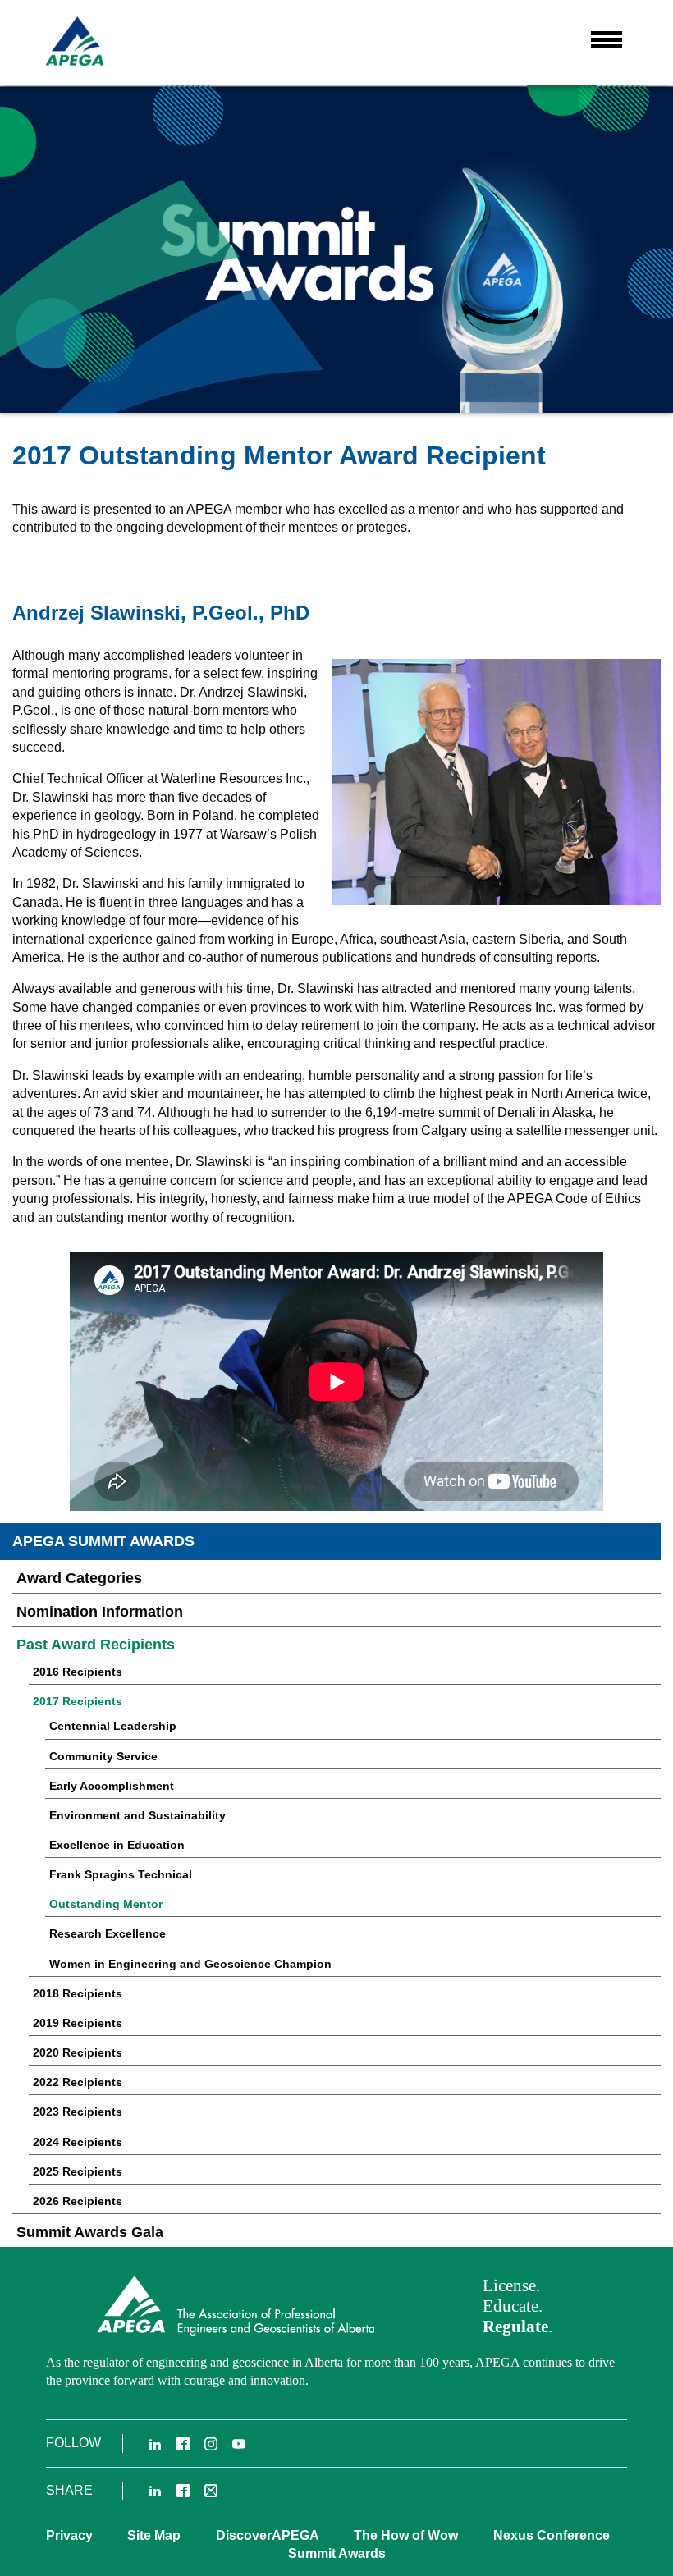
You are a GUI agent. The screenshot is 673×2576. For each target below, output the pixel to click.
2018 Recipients (78, 1993)
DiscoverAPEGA (268, 2535)
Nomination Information (100, 1612)
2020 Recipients (78, 2052)
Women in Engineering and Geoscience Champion (190, 1964)
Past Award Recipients (96, 1645)
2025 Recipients (78, 2171)
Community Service (103, 1756)
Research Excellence (108, 1933)
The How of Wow (406, 2535)
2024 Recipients (78, 2142)
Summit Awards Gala (90, 2232)
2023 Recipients (78, 2112)
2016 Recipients (78, 1672)
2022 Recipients (78, 2082)
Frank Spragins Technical (121, 1874)
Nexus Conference (552, 2535)
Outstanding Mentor (106, 1904)
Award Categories (79, 1578)
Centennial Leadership (113, 1726)
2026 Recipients (78, 2201)
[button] (607, 40)
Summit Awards (337, 2553)
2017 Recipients (78, 1701)
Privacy (69, 2535)
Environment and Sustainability (137, 1815)
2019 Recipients (78, 2023)
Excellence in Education (117, 1845)
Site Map (154, 2535)
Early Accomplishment (112, 1786)
